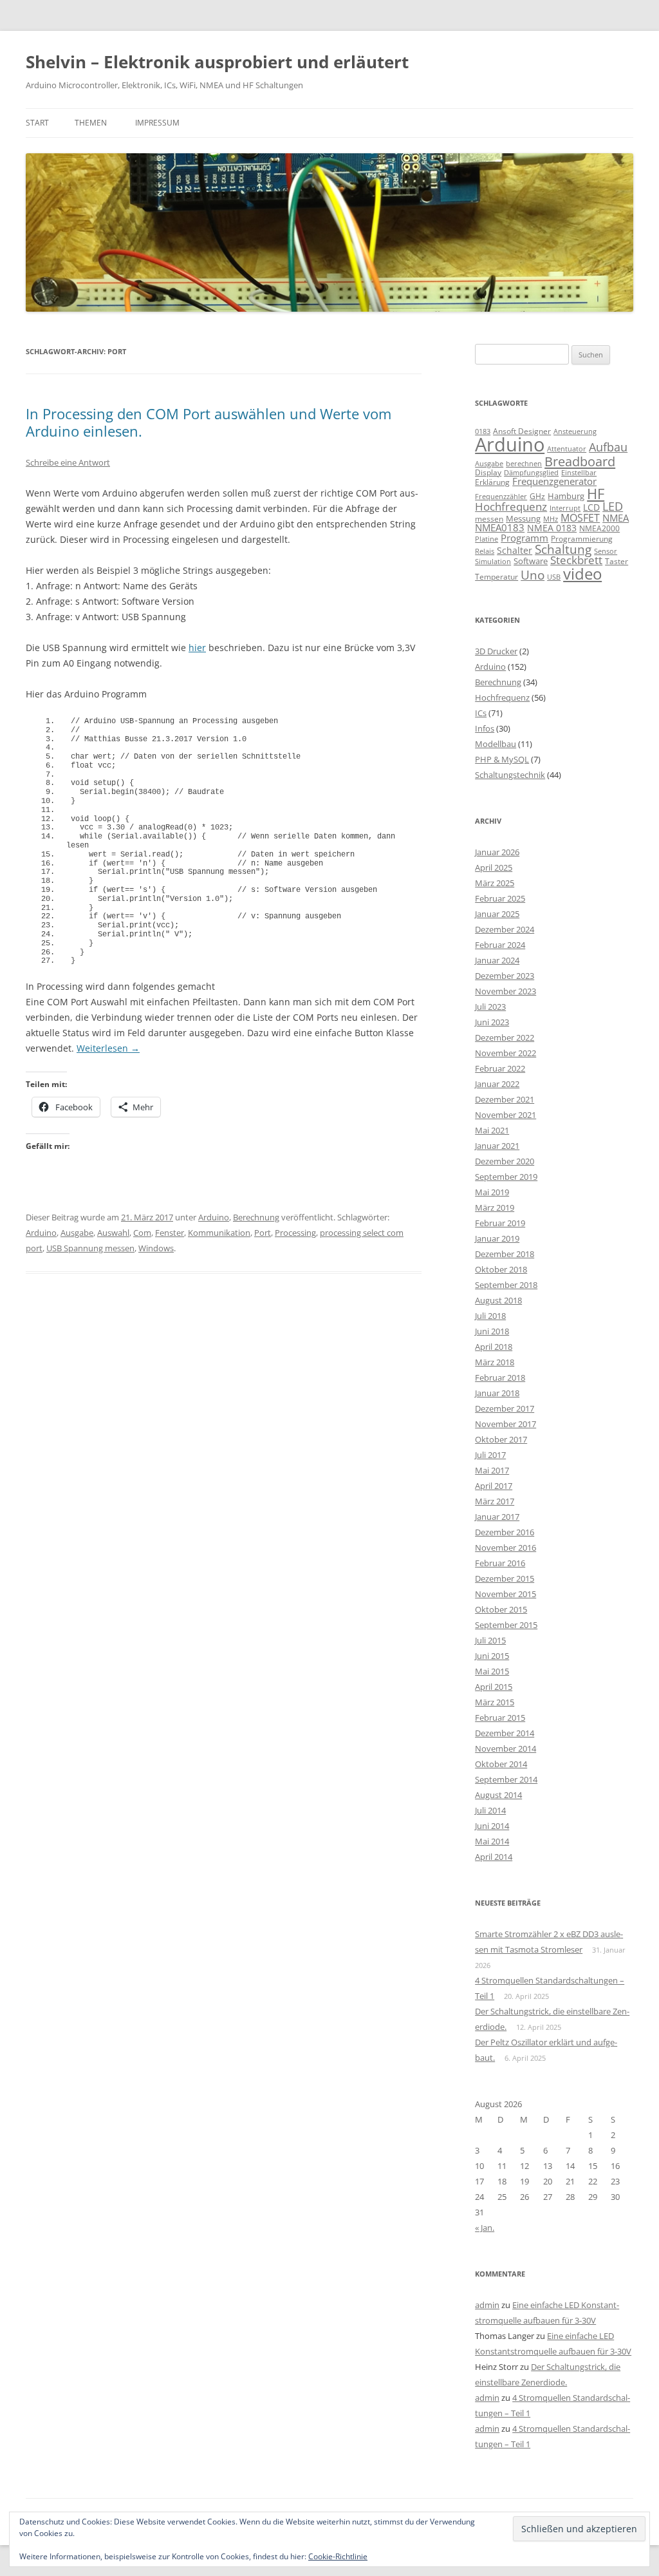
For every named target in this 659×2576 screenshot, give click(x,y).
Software (531, 561)
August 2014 (498, 1795)
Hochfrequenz (511, 507)
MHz (551, 519)
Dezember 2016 (505, 1532)
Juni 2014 (492, 1826)
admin (487, 2305)
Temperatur (497, 577)
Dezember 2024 (505, 929)
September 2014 (506, 1779)
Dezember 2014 (505, 1733)
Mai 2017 (492, 1470)
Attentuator (567, 449)
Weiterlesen (108, 1048)
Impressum (157, 123)
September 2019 (506, 1177)
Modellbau (496, 744)
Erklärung (492, 482)
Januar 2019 (497, 1238)
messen (489, 519)
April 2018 (494, 1347)
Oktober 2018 (501, 1269)
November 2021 (506, 1115)
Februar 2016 (500, 1563)
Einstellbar (579, 472)
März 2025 (495, 883)
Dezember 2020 (505, 1161)
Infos (485, 728)
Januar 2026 (497, 852)
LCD (591, 507)
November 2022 (506, 1053)
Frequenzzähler (501, 496)
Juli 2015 (490, 1640)
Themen (91, 123)
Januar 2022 (497, 1084)
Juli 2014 (490, 1810)
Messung (523, 518)
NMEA (616, 518)
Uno (533, 575)
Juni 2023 (492, 1022)
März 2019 (495, 1207)
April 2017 (494, 1486)
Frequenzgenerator (554, 481)
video (582, 573)
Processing (295, 1233)
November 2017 (506, 1424)
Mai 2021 (492, 1130)
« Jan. (485, 2228)
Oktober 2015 (501, 1609)
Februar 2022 (500, 1068)
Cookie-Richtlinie (338, 2556)
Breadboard (580, 461)
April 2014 (494, 1857)
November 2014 (506, 1748)
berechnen (524, 464)
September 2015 (506, 1625)
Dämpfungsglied (531, 472)
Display (488, 472)
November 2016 (506, 1548)
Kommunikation (219, 1233)
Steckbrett (576, 560)
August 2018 (498, 1300)
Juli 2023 (490, 1007)
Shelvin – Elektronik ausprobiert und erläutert (217, 62)
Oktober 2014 (501, 1764)
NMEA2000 (599, 528)
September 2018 (506, 1285)
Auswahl (113, 1233)
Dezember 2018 (505, 1254)
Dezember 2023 (505, 976)
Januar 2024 (497, 960)
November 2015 (506, 1594)
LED (613, 506)
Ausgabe (77, 1233)
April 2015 (494, 1687)
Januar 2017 (497, 1517)
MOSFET (580, 518)
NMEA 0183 (552, 528)
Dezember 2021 (505, 1099)
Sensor (606, 551)
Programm (524, 538)
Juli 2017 (490, 1455)
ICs (481, 713)
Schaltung (563, 549)
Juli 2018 (490, 1316)
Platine (487, 539)
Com (142, 1233)
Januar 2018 (497, 1393)
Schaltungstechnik (510, 775)
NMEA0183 (500, 527)
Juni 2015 (492, 1656)
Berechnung (256, 1217)
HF (596, 494)
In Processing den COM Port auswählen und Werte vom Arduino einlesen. (209, 422)
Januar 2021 (497, 1146)
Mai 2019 (492, 1192)
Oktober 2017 (501, 1439)
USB (554, 577)
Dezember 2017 (505, 1408)
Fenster (170, 1233)
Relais (485, 551)
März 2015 (495, 1702)
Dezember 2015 (505, 1578)
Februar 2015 (500, 1718)
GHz (537, 496)
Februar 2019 (500, 1223)
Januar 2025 (497, 914)
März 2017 (495, 1501)
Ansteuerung (575, 431)
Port (263, 1233)
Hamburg (566, 496)
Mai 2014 (492, 1841)
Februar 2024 (500, 945)
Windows (156, 1248)
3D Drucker (496, 651)
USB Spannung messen (90, 1248)
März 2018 (495, 1362)
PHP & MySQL (502, 759)
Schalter (515, 550)
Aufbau (608, 447)
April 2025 (494, 867)
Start (37, 123)
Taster (617, 561)
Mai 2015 (492, 1671)
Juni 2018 (492, 1331)
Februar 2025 (500, 898)
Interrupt (565, 508)
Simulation (493, 562)
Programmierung (582, 539)
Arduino (214, 1217)
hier (197, 648)
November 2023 (506, 991)
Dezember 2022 (505, 1037)
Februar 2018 (500, 1378)
